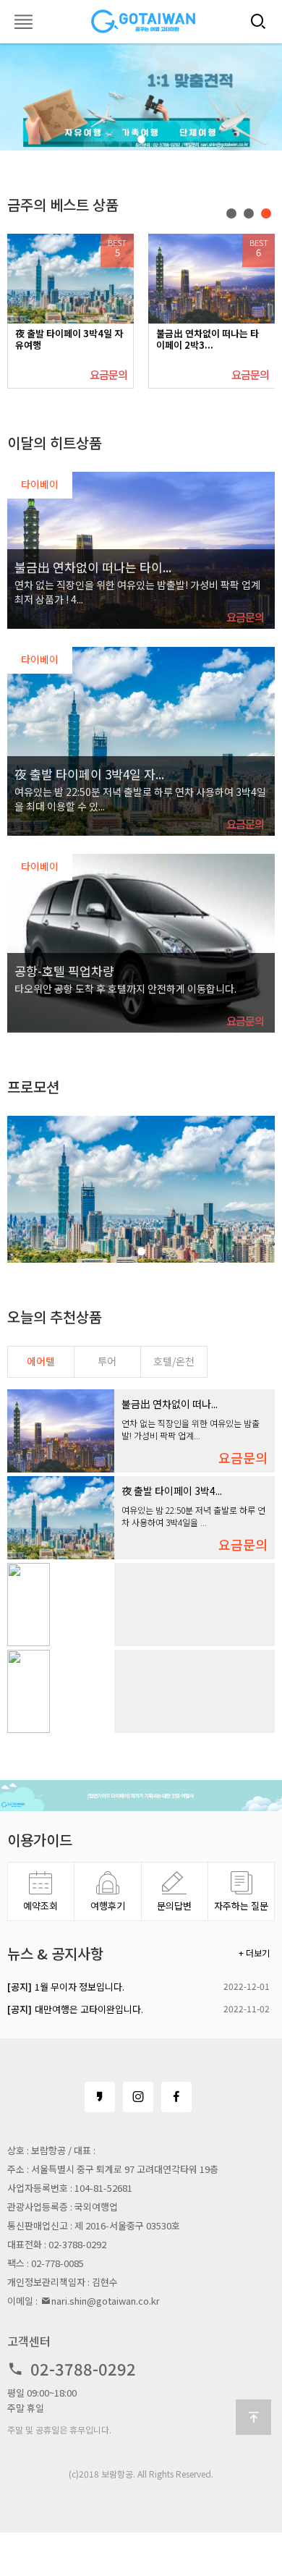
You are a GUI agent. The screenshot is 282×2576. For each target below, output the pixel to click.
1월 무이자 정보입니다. (66, 1987)
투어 (107, 1361)
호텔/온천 (174, 1361)
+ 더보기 (254, 1953)
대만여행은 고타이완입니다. (75, 2009)
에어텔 (41, 1361)
